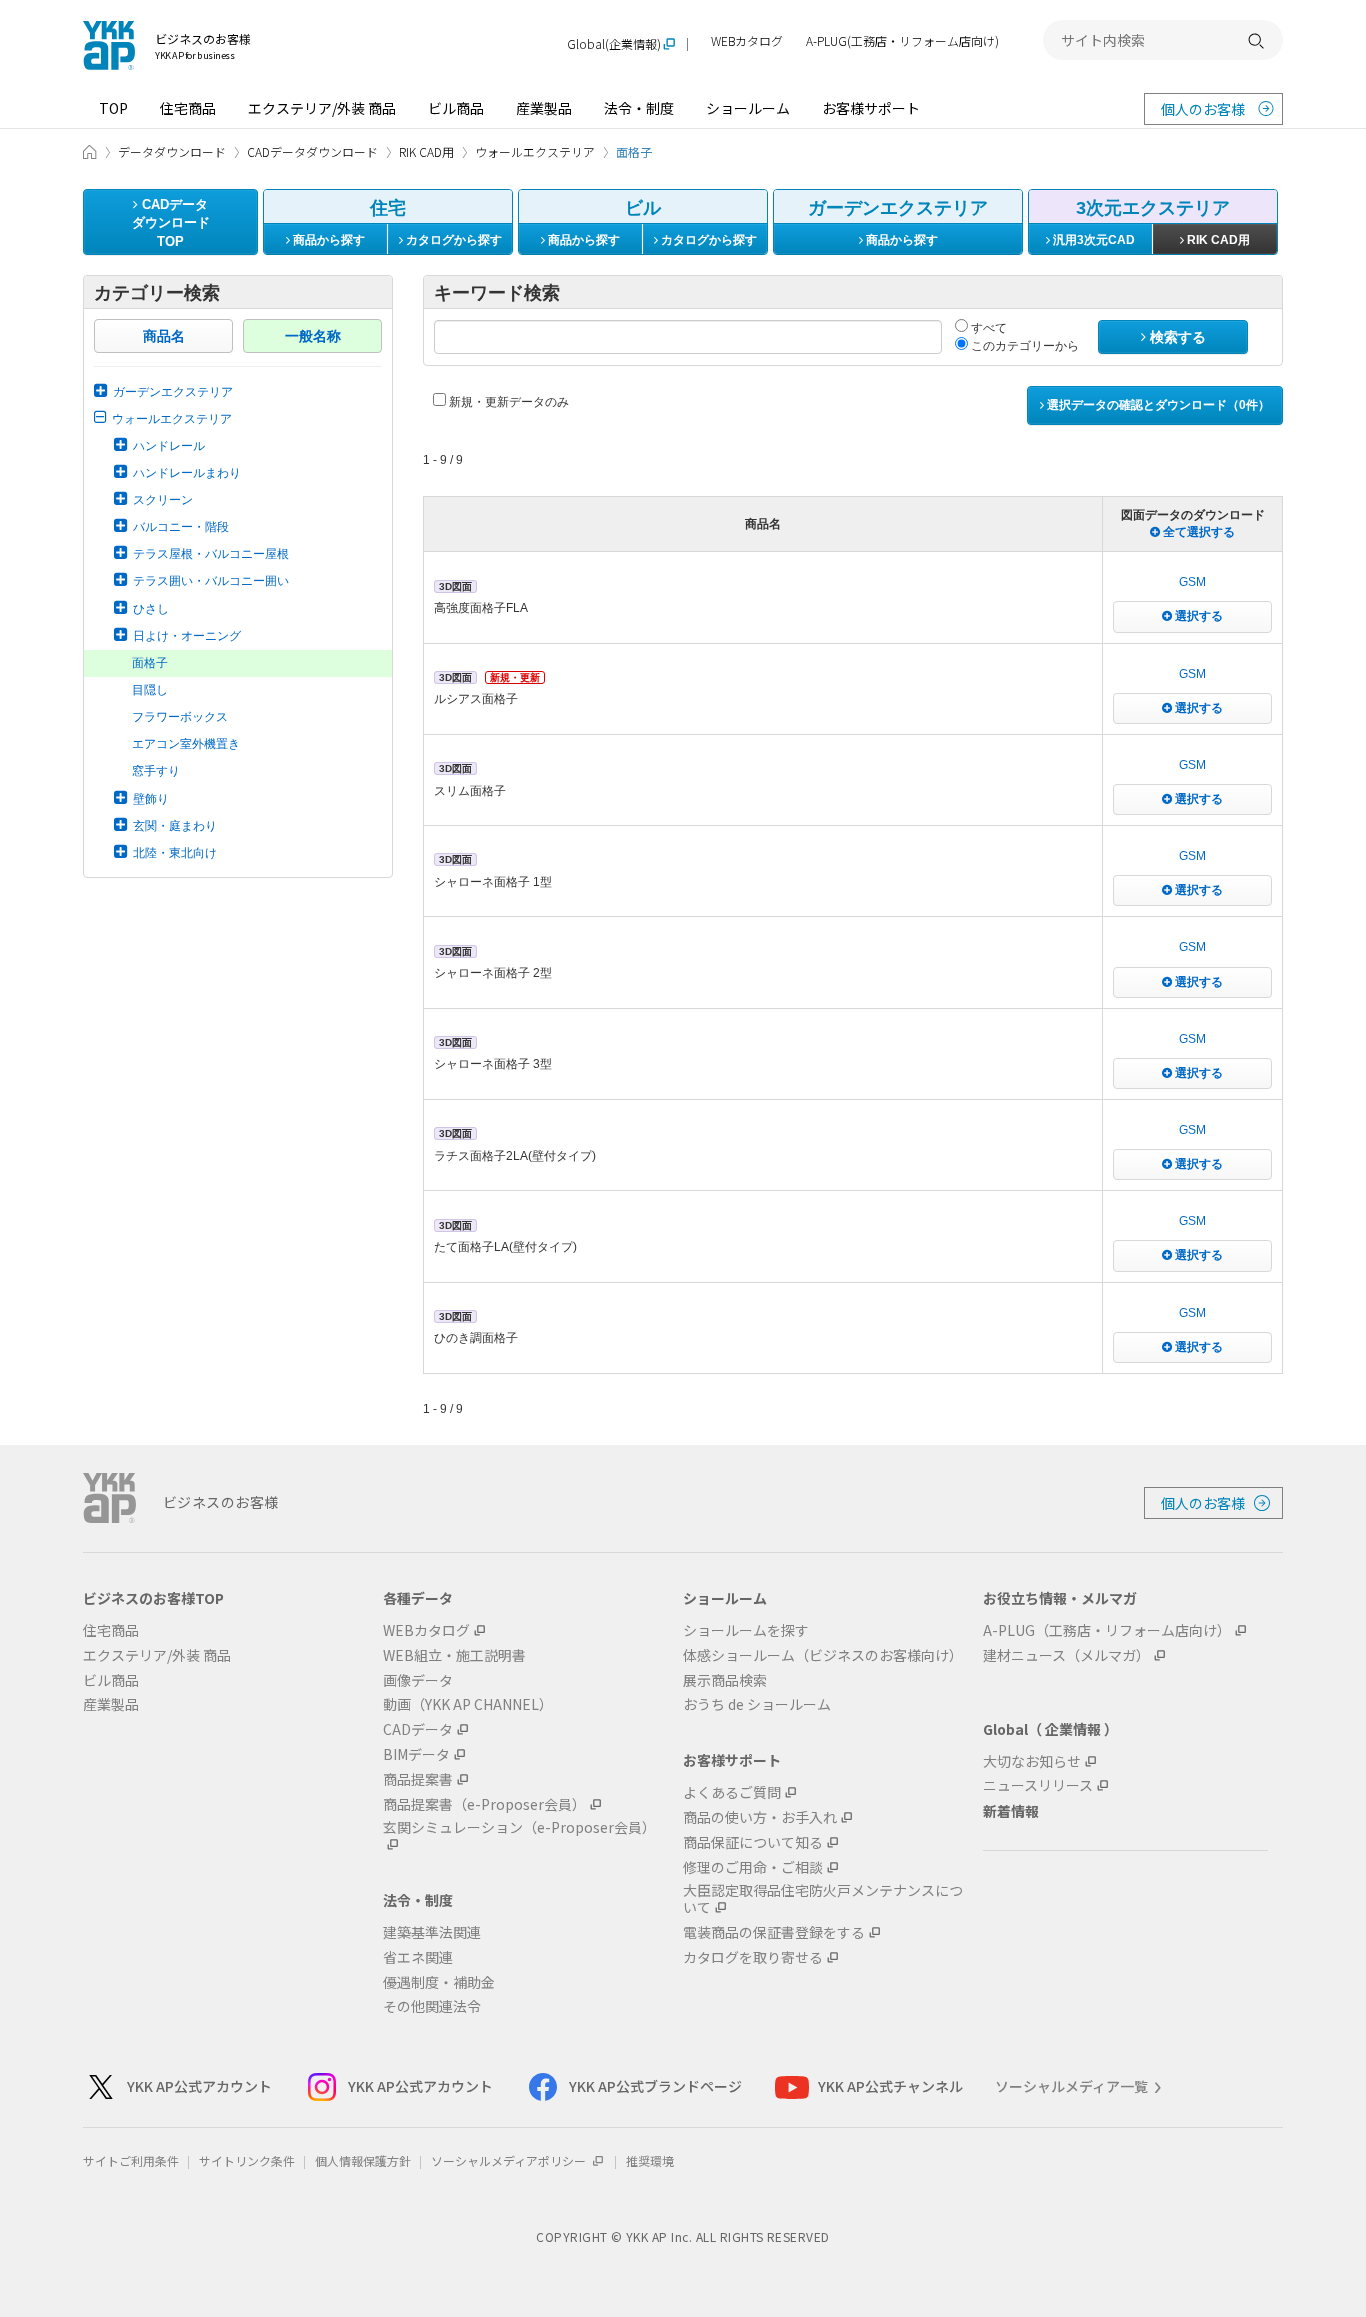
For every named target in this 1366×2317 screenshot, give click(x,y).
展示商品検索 (725, 1680)
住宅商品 (188, 108)
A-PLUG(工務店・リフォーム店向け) (902, 41)
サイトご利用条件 (131, 2160)
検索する (1176, 337)
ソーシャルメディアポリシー (510, 2160)
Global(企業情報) (614, 44)
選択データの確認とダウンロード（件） (1157, 405)
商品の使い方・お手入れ (760, 1817)
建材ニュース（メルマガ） (1066, 1655)
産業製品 (544, 108)
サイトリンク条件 (247, 2160)
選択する (1197, 616)
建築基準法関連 (432, 1932)
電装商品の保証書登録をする (774, 1932)
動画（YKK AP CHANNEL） (468, 1704)
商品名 (164, 336)
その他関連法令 (432, 2006)
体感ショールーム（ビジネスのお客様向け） (823, 1655)
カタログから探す (452, 240)
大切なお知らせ (1032, 1761)
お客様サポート (871, 108)
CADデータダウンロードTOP (171, 223)
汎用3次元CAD (1092, 240)
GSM (1192, 582)
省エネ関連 (418, 1957)
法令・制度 (639, 108)
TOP (113, 108)
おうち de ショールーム (757, 1704)
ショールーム (748, 108)
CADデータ (418, 1729)
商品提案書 (418, 1779)
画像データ (418, 1680)
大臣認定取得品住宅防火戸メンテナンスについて (823, 1899)
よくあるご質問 (732, 1792)
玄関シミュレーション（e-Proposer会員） (519, 1828)
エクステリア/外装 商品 (322, 108)
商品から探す (327, 240)
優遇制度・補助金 (439, 1982)
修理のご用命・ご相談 (753, 1867)
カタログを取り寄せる (753, 1957)
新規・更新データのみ (507, 402)
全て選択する (1197, 532)
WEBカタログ (747, 41)
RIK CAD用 (1217, 240)
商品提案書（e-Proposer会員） (484, 1804)
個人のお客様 (1203, 109)
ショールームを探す (746, 1630)
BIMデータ (416, 1754)
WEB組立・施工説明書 (454, 1655)
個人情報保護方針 (363, 2160)
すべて (987, 328)
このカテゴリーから (1023, 346)
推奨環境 (650, 2160)
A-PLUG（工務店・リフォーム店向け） (1107, 1630)
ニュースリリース (1038, 1785)
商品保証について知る (753, 1842)
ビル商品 (456, 108)
